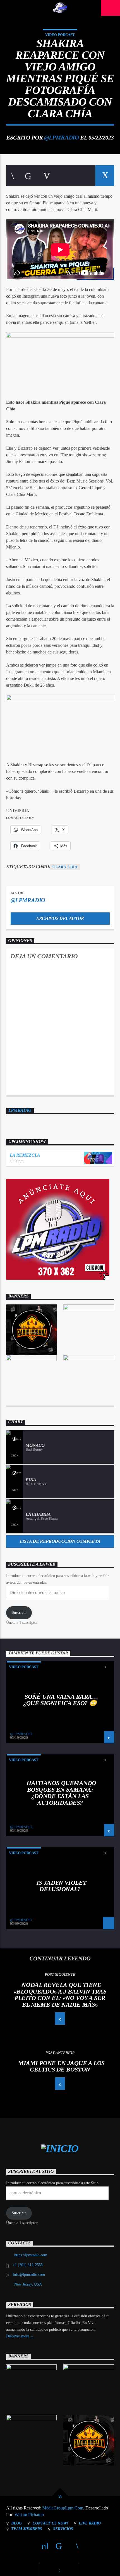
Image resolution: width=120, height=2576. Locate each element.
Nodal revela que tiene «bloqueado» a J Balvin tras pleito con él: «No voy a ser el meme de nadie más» (60, 1995)
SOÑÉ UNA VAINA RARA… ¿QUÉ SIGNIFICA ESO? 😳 (61, 1700)
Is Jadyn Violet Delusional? (61, 1886)
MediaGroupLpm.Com (63, 2508)
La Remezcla (25, 1155)
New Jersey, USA (28, 2284)
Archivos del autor (60, 918)
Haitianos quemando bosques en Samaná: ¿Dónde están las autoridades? (61, 1793)
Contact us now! (50, 2523)
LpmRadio (20, 1110)
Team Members (27, 2529)
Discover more (18, 2336)
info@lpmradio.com (29, 2275)
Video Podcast (60, 35)
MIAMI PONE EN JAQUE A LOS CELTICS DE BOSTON (61, 2066)
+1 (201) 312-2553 (28, 2265)
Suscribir (19, 1613)
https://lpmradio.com (31, 2255)
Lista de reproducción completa (60, 1541)
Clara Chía (65, 867)
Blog (16, 2523)
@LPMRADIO (61, 137)
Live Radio (90, 2523)
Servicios (63, 2529)
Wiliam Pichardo (29, 2515)
